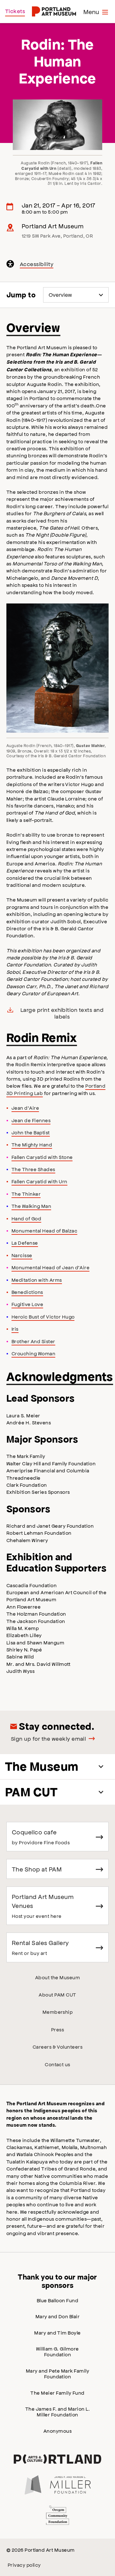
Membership (58, 2012)
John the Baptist (31, 1132)
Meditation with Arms (37, 1280)
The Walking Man (31, 1206)
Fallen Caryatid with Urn (39, 1181)
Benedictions (27, 1292)
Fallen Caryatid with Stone (42, 1157)
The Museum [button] (42, 1766)
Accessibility (37, 265)
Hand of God (26, 1218)
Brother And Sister (33, 1341)
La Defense (25, 1243)
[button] (57, 668)
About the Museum (58, 1977)
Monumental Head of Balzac (44, 1230)
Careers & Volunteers (58, 2047)
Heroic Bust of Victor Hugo (43, 1316)
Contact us (57, 2064)
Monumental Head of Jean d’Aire (50, 1267)
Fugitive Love (27, 1304)
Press (57, 2029)
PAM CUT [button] (31, 1792)
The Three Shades (33, 1169)
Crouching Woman (33, 1353)
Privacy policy (24, 2565)
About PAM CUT (57, 1994)
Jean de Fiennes (31, 1120)
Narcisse (22, 1255)
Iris (15, 1329)
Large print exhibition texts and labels (62, 1013)
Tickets (15, 11)
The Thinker (26, 1194)
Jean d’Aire (25, 1108)
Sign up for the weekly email (48, 1738)
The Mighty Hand (32, 1144)
